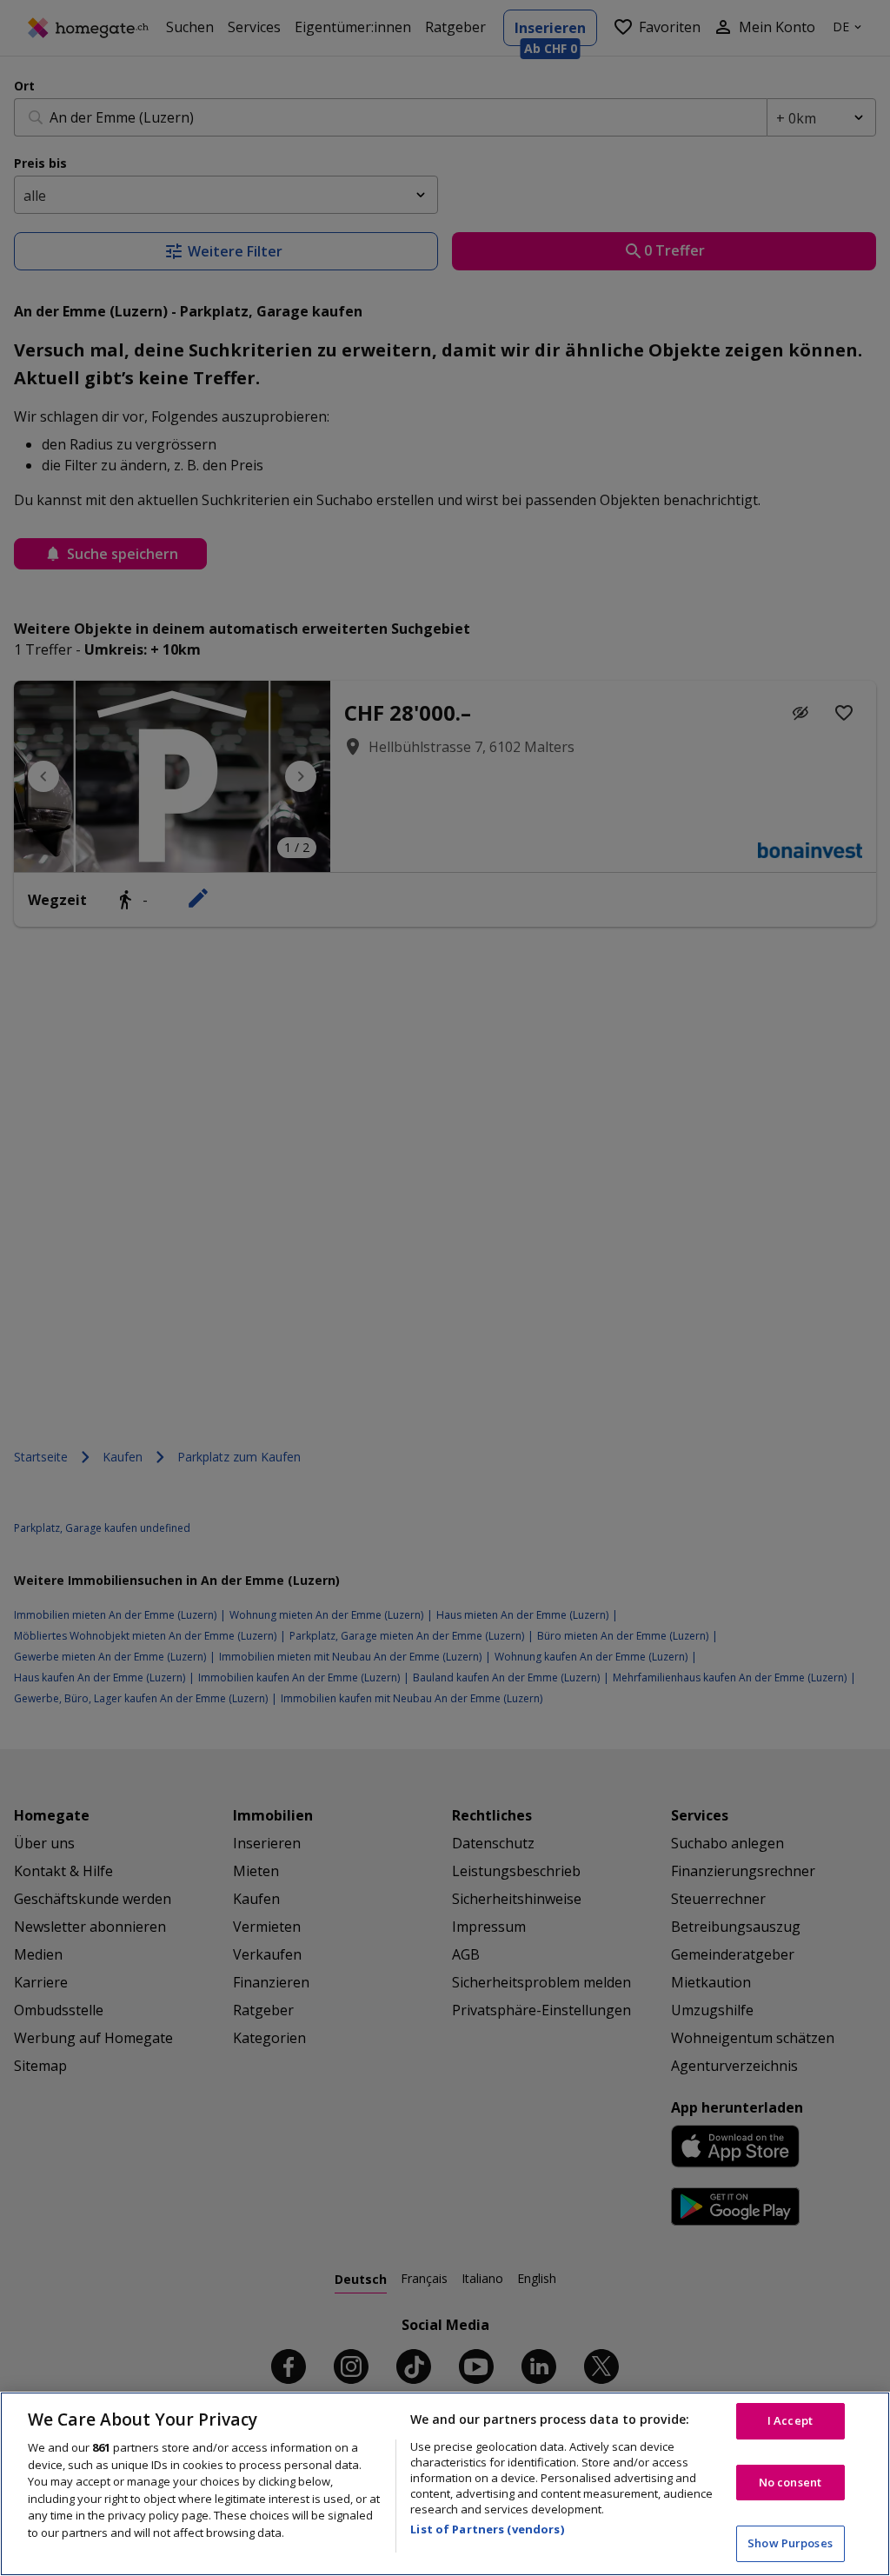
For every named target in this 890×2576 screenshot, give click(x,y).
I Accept (790, 2420)
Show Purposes (790, 2543)
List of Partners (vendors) (487, 2529)
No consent (790, 2482)
